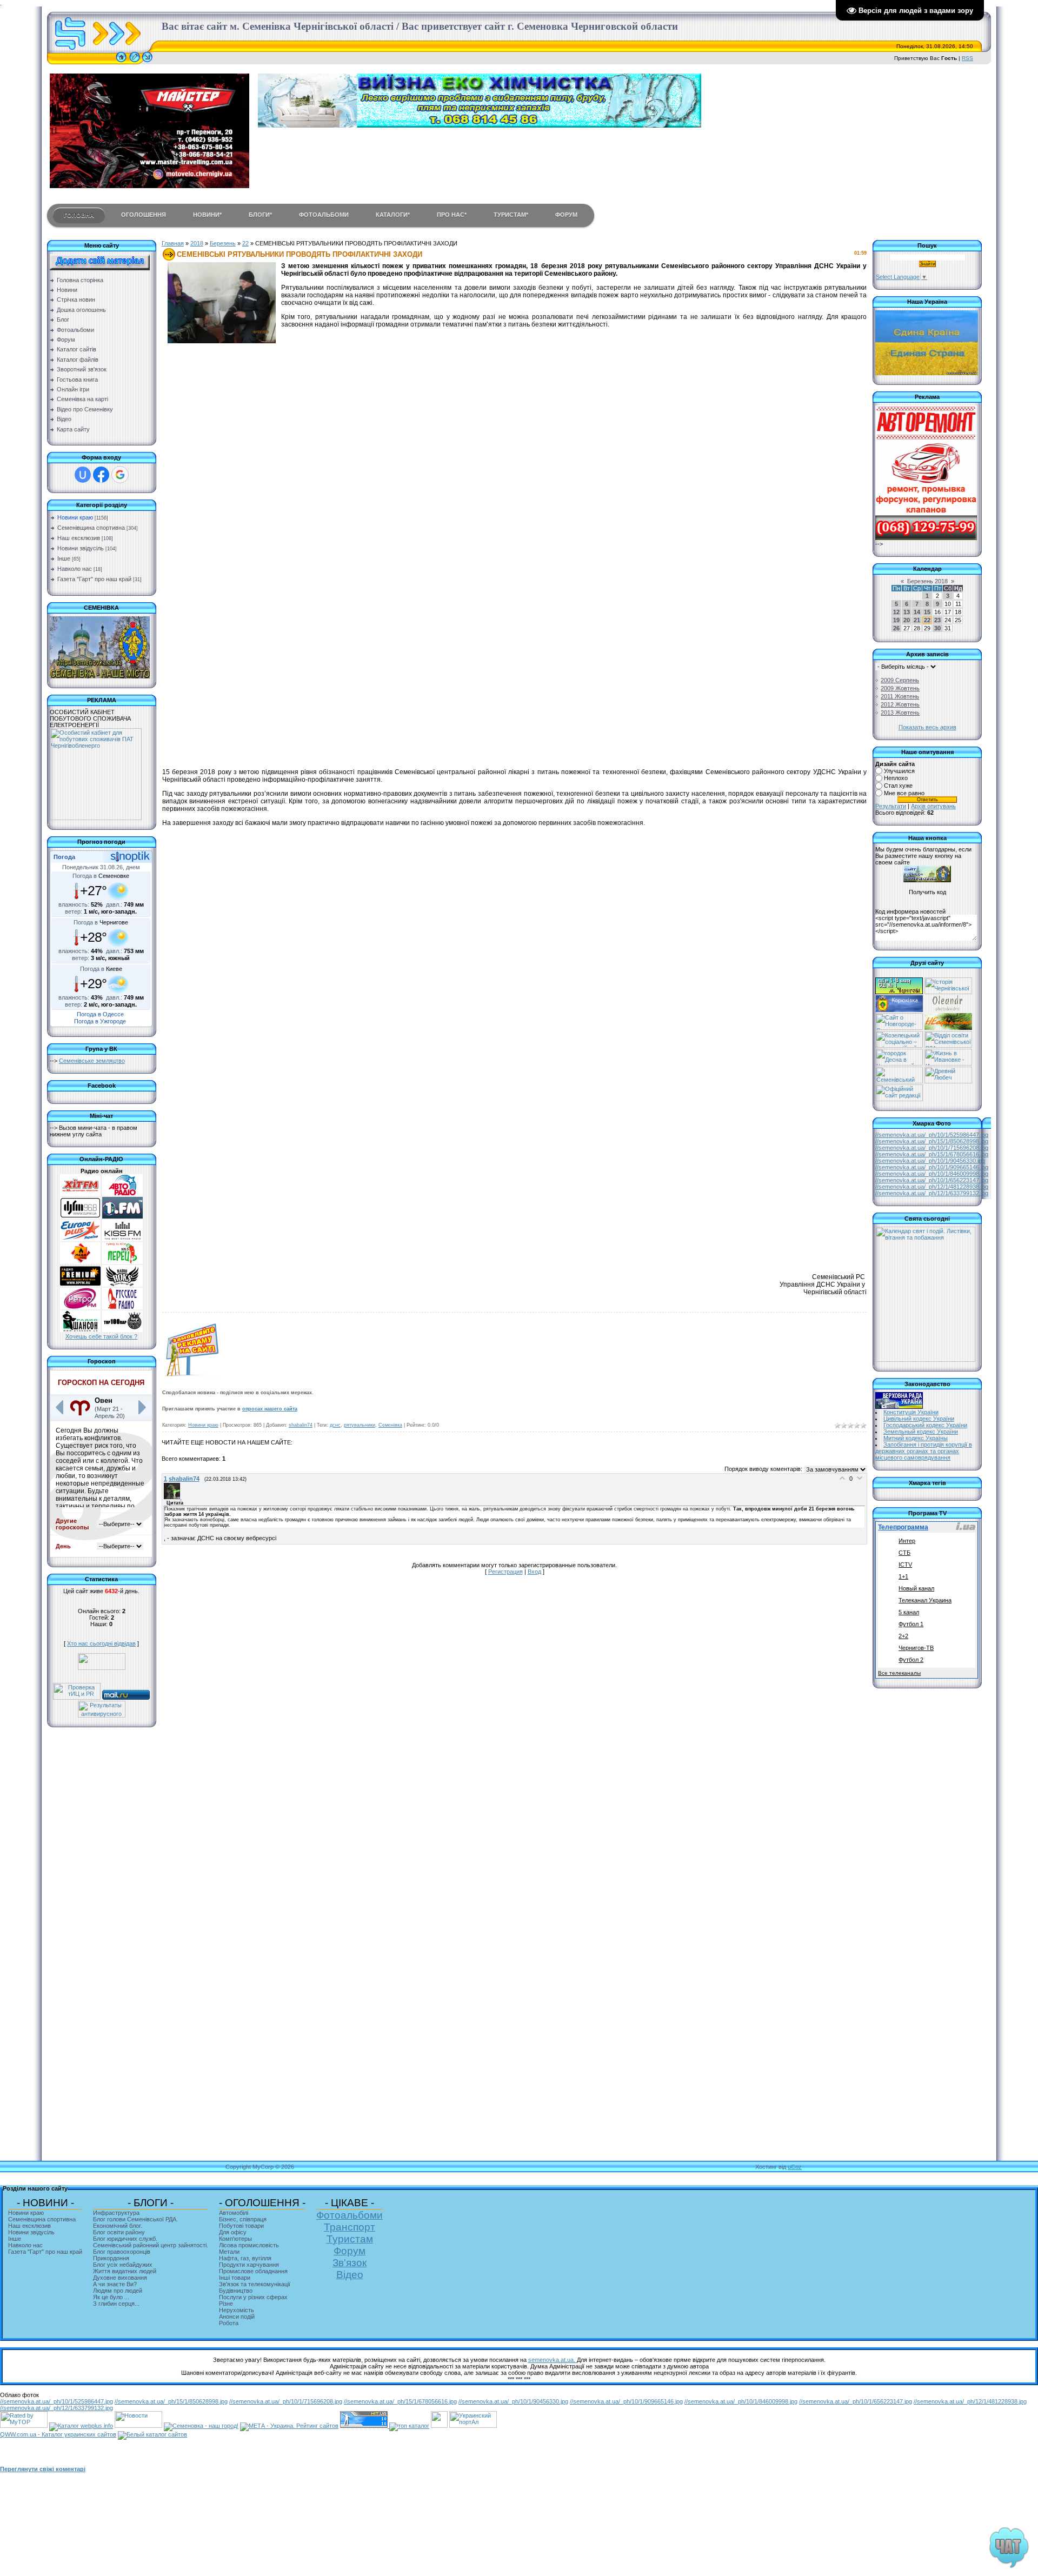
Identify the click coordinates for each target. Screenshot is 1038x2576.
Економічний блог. (118, 2226)
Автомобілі (234, 2213)
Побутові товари (241, 2226)
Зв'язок (350, 2263)
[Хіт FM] (80, 1194)
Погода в (101, 876)
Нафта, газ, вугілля (245, 2258)
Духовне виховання (120, 2278)
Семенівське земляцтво (92, 1061)
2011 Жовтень (900, 696)
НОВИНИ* (207, 215)
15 (927, 612)
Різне (226, 2304)
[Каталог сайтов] (439, 2426)
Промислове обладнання (253, 2271)
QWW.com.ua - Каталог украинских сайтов (58, 2434)
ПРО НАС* (452, 215)
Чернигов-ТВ (916, 1648)
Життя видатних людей (125, 2271)
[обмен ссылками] (409, 2426)
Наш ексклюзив (79, 538)
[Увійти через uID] (83, 475)
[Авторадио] (122, 1194)
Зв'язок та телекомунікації (255, 2284)
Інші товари (235, 2278)
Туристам (350, 2239)
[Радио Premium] (80, 1284)
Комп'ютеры (235, 2239)
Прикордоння (111, 2258)
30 (937, 628)
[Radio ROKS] (122, 1284)
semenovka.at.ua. (553, 2360)
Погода (64, 857)
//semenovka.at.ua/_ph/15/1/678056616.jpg (932, 1154)
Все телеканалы (899, 1673)
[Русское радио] (122, 1307)
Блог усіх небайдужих (123, 2265)
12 (896, 612)
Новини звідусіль (81, 548)
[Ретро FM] (80, 1307)
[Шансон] (80, 1330)
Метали (229, 2252)
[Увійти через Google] (120, 475)
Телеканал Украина (925, 1600)
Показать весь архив (927, 727)
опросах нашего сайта (270, 1409)
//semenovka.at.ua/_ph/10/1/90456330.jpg (930, 1161)
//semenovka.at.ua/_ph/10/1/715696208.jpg (932, 1148)
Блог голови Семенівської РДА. (135, 2219)
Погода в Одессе (100, 1014)
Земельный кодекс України (921, 1432)
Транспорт (350, 2227)
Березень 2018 (927, 581)
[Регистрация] (135, 62)
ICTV (905, 1565)
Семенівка (390, 1425)
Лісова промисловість (249, 2245)
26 (896, 628)
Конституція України (911, 1412)
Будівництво (236, 2291)
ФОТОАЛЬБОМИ (324, 215)
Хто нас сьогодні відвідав (101, 1643)
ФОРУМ (566, 215)
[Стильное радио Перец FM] (122, 1262)
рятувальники (360, 1425)
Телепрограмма (903, 1527)
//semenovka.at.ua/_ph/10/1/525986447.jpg (932, 1135)
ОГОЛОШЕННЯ (144, 215)
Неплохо (896, 778)
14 (917, 612)
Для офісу (233, 2232)
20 (907, 620)
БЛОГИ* (260, 215)
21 (917, 620)
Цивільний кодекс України (919, 1419)
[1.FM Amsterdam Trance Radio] (122, 1216)
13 (907, 612)
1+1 (903, 1576)
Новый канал (916, 1588)
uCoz (795, 2167)
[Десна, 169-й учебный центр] (899, 1063)
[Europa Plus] (80, 1239)
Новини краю (75, 517)
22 (245, 243)
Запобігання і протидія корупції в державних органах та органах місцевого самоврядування (924, 1451)
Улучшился (899, 771)
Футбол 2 (911, 1660)
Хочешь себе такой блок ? (101, 1336)
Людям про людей (118, 2291)
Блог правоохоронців (122, 2252)
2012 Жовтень (900, 704)
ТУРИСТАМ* (511, 215)
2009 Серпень (900, 680)
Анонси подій (237, 2317)
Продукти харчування (249, 2265)
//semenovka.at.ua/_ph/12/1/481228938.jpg (932, 1187)
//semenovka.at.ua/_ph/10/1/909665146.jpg (932, 1167)
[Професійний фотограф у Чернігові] (947, 1010)
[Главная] (121, 62)
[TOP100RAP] (122, 1330)
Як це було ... (111, 2297)
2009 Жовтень (900, 688)
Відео (350, 2275)
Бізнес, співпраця (243, 2219)
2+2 (903, 1636)
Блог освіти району (119, 2232)
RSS (967, 58)
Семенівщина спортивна (91, 528)
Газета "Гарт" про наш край (94, 579)
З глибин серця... (116, 2304)
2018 (197, 243)
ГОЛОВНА (79, 215)
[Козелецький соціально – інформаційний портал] (899, 1046)
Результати (891, 806)
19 (896, 620)
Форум (350, 2251)
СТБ (904, 1553)
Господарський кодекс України (925, 1425)
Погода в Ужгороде (100, 1021)
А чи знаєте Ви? (115, 2284)
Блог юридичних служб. (125, 2239)
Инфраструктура (116, 2213)
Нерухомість (237, 2310)
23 (937, 620)
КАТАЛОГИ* (393, 215)
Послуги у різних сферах (253, 2297)
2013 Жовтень (900, 713)
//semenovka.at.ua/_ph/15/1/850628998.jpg (932, 1141)
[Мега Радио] (80, 1262)
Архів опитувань (933, 806)
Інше (64, 558)
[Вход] (147, 62)
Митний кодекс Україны (916, 1438)
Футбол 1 (911, 1624)
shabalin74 (301, 1425)
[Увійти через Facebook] (101, 475)
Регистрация (505, 1572)
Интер (907, 1541)
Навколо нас (75, 569)
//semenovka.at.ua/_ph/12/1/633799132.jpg (932, 1193)
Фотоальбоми (350, 2215)
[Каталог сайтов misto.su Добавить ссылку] (152, 2434)
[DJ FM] (80, 1216)
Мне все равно (904, 793)
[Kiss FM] (122, 1239)
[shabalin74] (174, 1497)
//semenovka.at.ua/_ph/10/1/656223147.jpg (932, 1180)
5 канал (909, 1612)
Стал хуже (898, 786)
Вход (534, 1572)
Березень (223, 243)
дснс (335, 1425)
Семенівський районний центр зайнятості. (151, 2245)
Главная (173, 243)
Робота (229, 2323)
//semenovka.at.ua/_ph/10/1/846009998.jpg (932, 1174)
